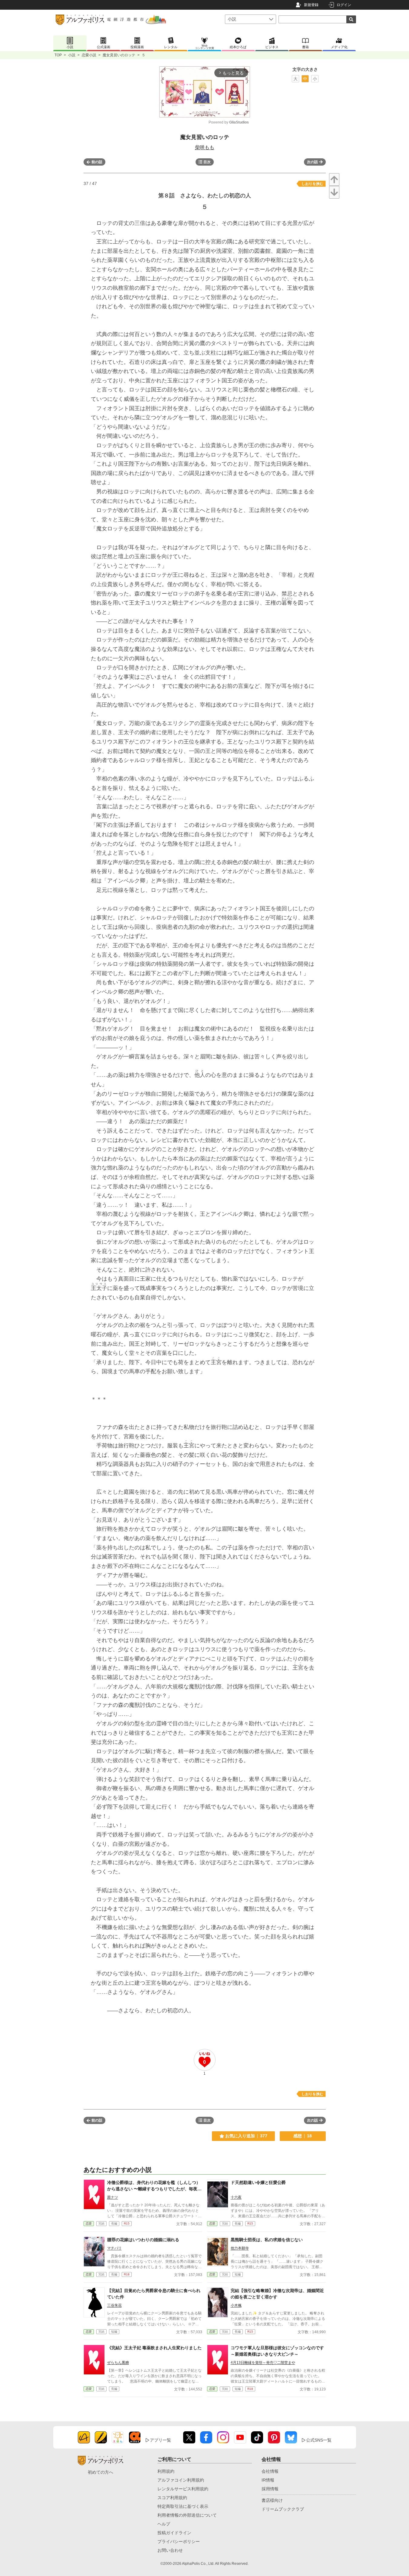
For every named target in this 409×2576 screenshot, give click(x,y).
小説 (72, 55)
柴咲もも (205, 147)
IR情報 (268, 2480)
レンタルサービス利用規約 (183, 2489)
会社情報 (270, 2471)
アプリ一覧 (160, 2440)
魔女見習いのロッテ (119, 55)
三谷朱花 (114, 2305)
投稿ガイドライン (174, 2533)
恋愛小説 (89, 55)
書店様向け (272, 2500)
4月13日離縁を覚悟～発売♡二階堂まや (263, 2363)
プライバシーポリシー (179, 2541)
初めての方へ (101, 2472)
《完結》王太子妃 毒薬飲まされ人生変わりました (154, 2348)
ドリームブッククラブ (283, 2509)
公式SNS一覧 (319, 2440)
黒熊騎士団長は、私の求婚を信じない (267, 2240)
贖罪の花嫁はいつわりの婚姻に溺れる (143, 2240)
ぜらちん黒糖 (118, 2363)
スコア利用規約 (172, 2498)
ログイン (344, 5)
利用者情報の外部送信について (187, 2515)
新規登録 (311, 5)
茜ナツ (113, 2197)
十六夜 (236, 2197)
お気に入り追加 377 (246, 2136)
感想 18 (303, 2136)
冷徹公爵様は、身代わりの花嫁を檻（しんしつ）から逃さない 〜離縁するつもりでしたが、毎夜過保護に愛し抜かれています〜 (154, 2189)
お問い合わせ (170, 2550)
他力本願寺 (240, 2248)
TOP (58, 55)
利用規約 (166, 2471)
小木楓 (236, 2305)
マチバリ (114, 2248)
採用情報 (270, 2489)
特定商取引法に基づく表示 (183, 2506)
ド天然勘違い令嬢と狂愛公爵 (258, 2182)
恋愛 (89, 2223)
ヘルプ (164, 2524)
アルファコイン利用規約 (181, 2480)
